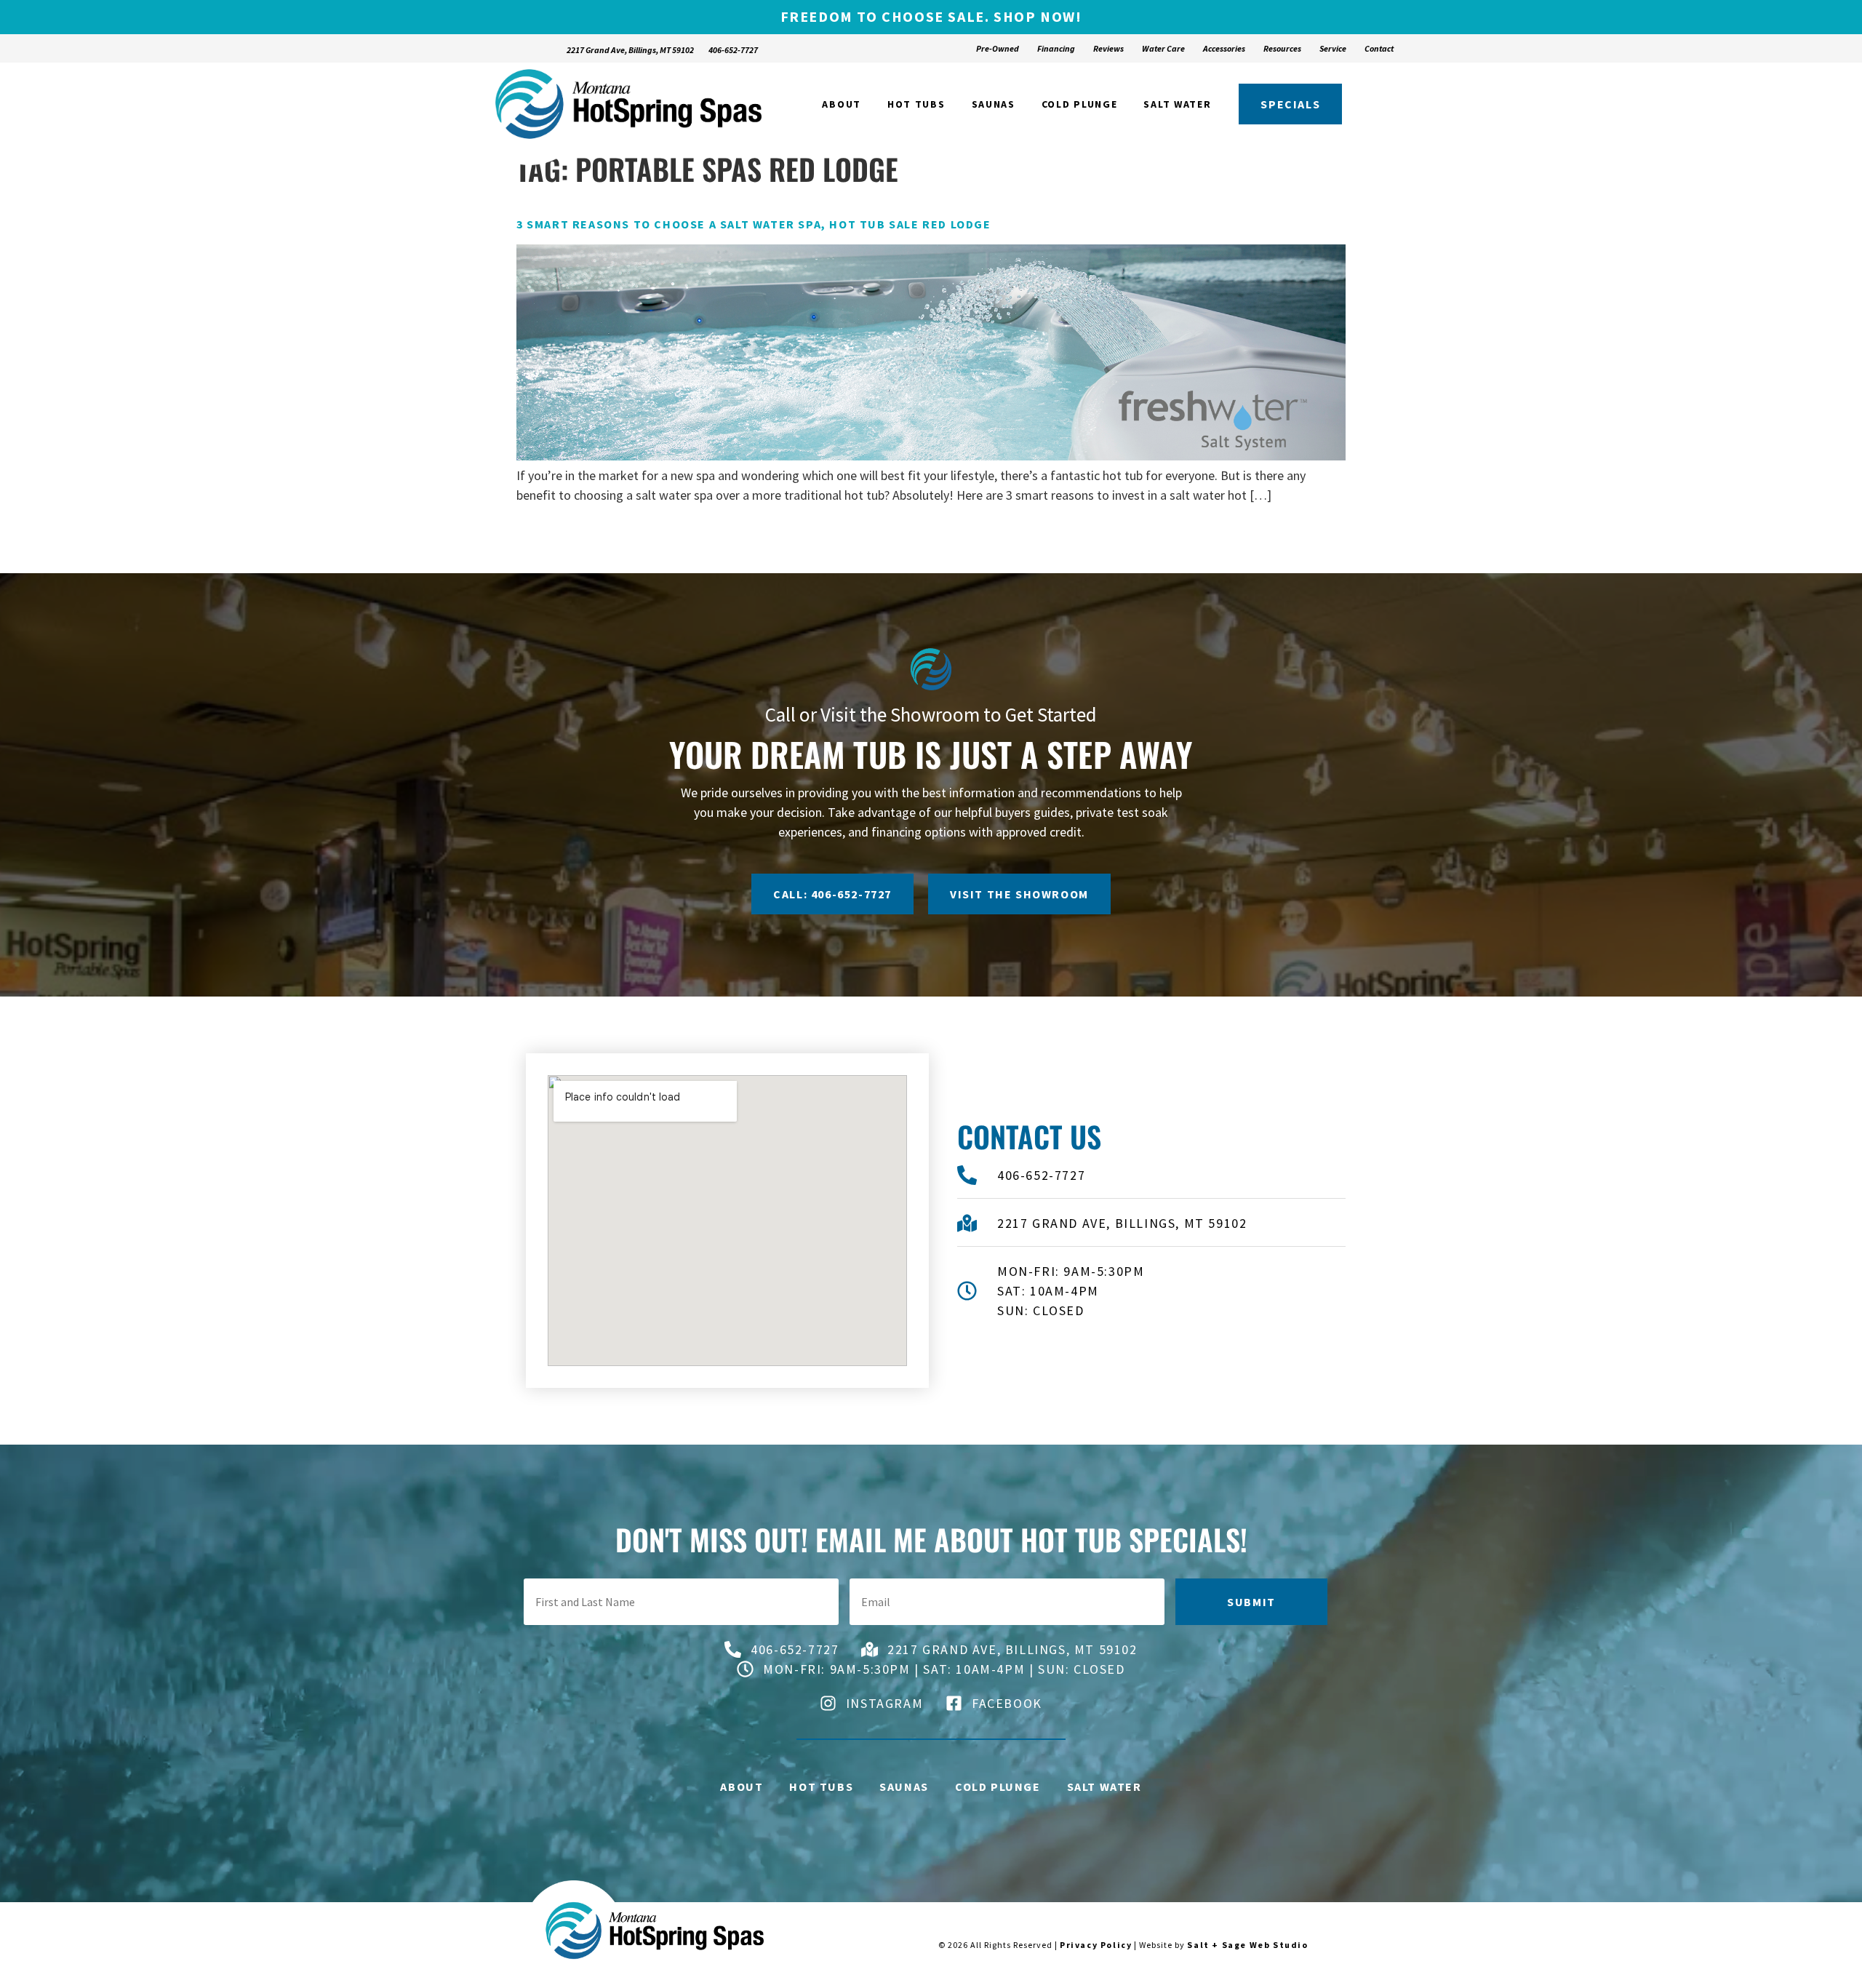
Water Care (1163, 48)
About (842, 104)
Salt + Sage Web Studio (1247, 1945)
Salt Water (1177, 104)
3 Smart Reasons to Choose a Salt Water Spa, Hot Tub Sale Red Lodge (754, 224)
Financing (1056, 48)
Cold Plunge (1080, 104)
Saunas (994, 104)
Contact (1379, 48)
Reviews (1108, 48)
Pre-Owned (998, 48)
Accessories (1224, 48)
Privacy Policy (1096, 1945)
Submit (1251, 1602)
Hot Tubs (916, 104)
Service (1333, 48)
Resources (1282, 48)
